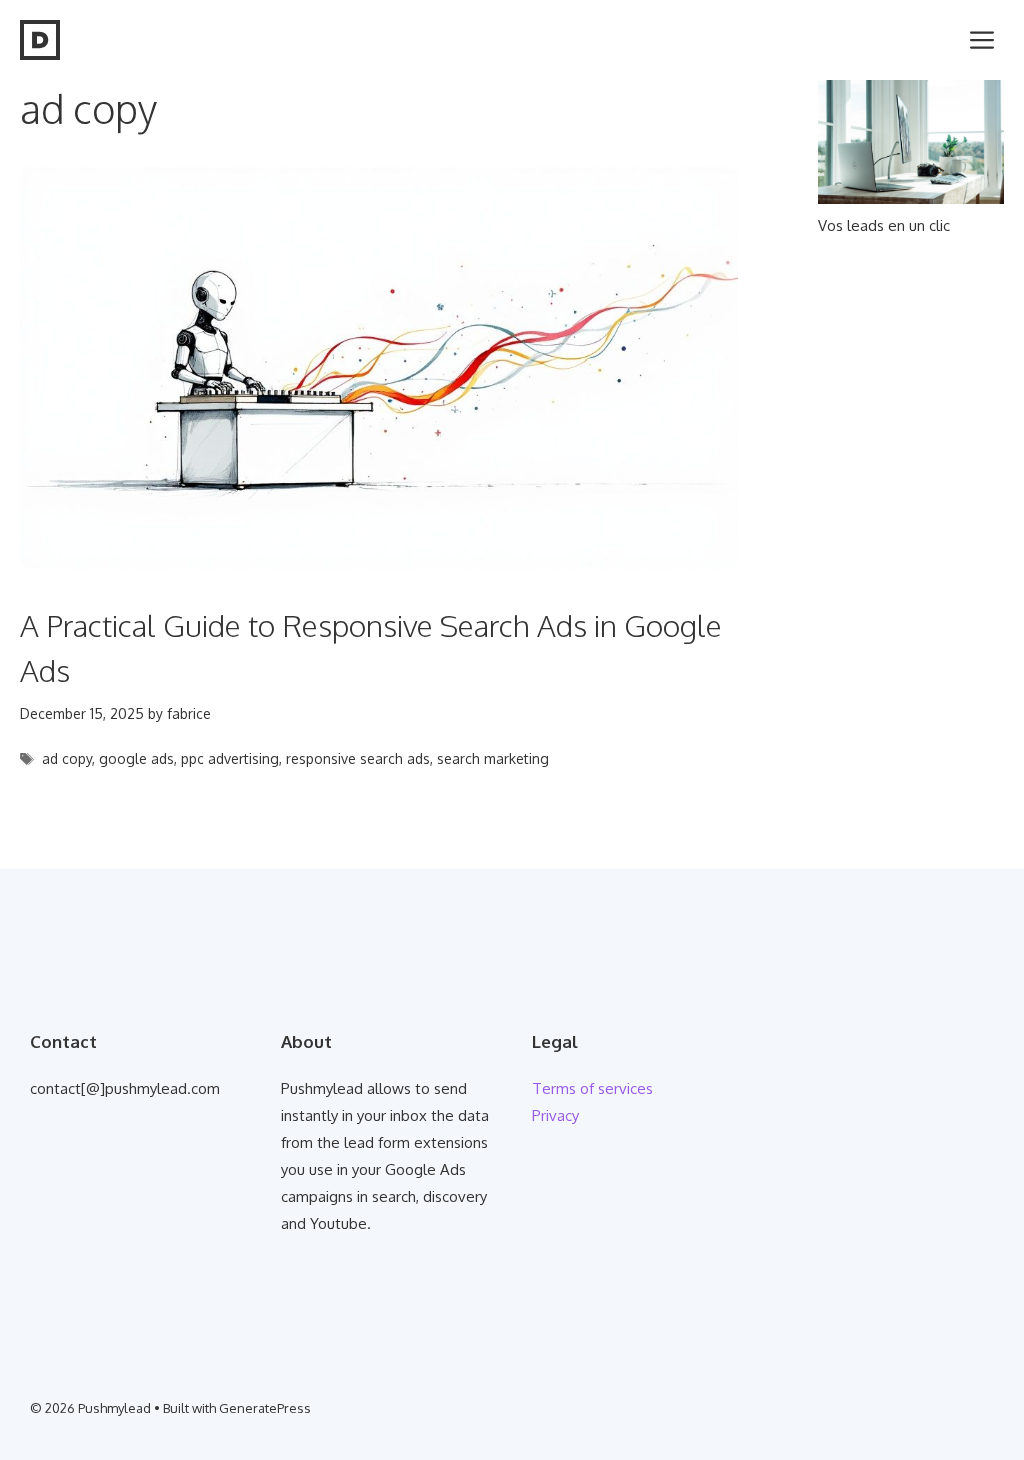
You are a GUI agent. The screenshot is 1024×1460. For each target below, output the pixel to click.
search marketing (493, 758)
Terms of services (592, 1088)
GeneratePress (265, 1408)
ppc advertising (230, 758)
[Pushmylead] (40, 40)
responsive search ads (358, 758)
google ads (136, 758)
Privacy (555, 1115)
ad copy (67, 758)
